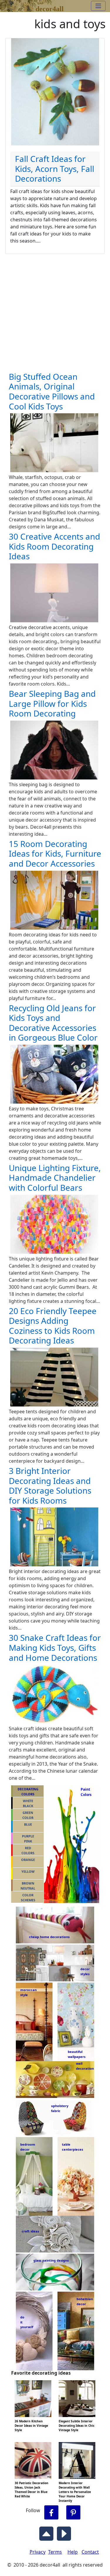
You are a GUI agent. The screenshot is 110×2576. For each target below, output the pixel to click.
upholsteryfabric (60, 2108)
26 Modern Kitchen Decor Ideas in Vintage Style (31, 2426)
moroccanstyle (28, 1992)
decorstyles (85, 1971)
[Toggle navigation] (98, 6)
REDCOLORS (28, 1850)
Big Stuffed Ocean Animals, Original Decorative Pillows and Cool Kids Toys (52, 391)
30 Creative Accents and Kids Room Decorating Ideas (54, 546)
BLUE (28, 1824)
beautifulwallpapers (77, 2054)
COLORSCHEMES (28, 1897)
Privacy (38, 2552)
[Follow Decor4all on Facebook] (51, 2513)
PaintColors (85, 1792)
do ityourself (27, 2322)
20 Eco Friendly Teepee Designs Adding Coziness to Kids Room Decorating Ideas (53, 1326)
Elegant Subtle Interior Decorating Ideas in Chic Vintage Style (77, 2426)
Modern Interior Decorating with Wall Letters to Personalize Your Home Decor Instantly (75, 2492)
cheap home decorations (49, 1937)
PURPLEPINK (28, 1839)
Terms (55, 2552)
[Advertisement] (55, 312)
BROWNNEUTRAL (28, 1886)
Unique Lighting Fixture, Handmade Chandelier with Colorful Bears (55, 1178)
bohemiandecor (85, 2301)
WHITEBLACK (28, 1803)
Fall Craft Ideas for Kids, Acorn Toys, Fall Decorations (55, 169)
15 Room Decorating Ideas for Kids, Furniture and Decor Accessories (55, 854)
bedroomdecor (28, 2147)
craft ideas (30, 2231)
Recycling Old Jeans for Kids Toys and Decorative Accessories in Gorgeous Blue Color (53, 1023)
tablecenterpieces (72, 2147)
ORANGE (28, 1860)
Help (73, 2552)
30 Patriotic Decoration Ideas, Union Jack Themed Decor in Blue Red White (32, 2490)
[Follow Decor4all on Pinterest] (73, 2513)
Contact (90, 2552)
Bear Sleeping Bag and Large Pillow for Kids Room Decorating (52, 703)
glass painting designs (51, 2260)
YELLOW (28, 1871)
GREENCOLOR (28, 1815)
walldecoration (83, 2066)
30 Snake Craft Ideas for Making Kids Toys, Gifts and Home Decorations (55, 1647)
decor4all (50, 8)
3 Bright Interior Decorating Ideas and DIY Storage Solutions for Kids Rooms (50, 1486)
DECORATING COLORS (28, 1792)
